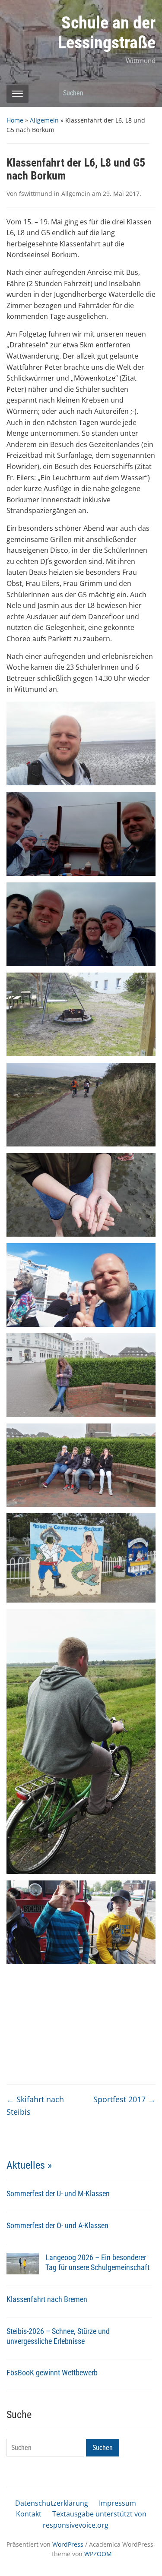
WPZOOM (98, 2554)
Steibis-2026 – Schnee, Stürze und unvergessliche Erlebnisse (58, 2336)
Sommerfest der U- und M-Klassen (58, 2193)
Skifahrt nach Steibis (35, 2105)
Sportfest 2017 (124, 2099)
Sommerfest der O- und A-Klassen (57, 2225)
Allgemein (44, 120)
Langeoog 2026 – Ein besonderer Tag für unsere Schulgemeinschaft (97, 2262)
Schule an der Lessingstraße (107, 33)
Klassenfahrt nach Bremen (47, 2299)
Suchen (145, 93)
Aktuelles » (29, 2165)
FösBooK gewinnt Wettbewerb (52, 2373)
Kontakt (29, 2514)
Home (15, 120)
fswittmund (36, 194)
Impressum (118, 2503)
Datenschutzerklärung (52, 2503)
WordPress (68, 2544)
